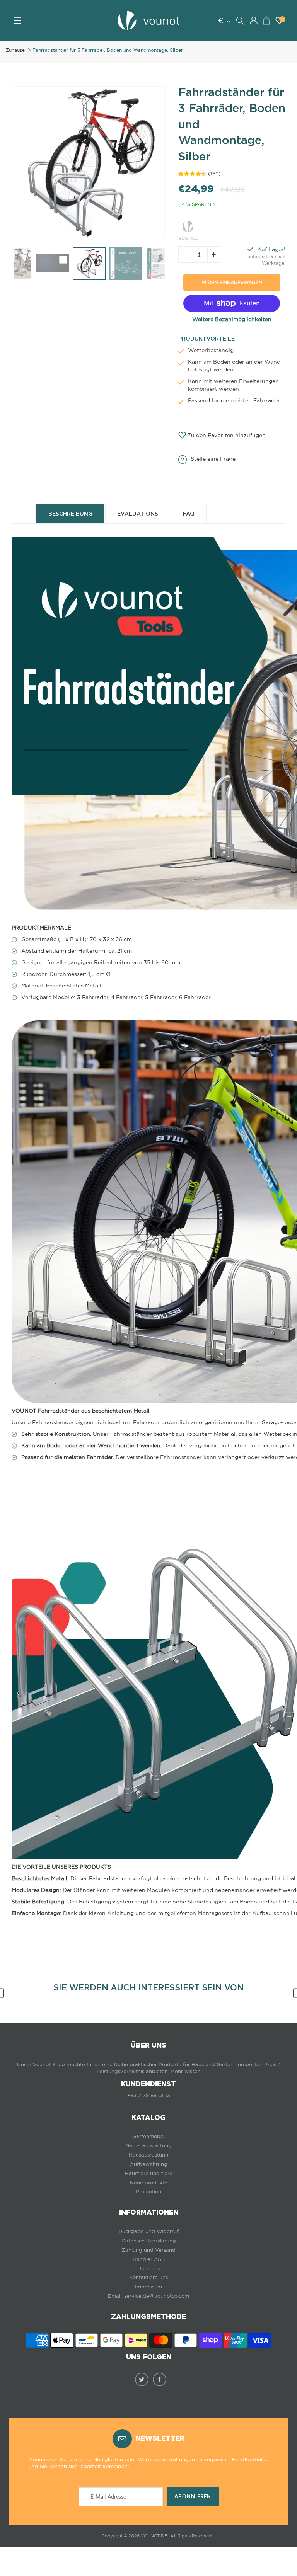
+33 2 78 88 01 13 (149, 2095)
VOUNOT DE (154, 2536)
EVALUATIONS (138, 514)
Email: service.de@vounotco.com (148, 2296)
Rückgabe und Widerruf (149, 2231)
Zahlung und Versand (149, 2250)
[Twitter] (142, 2379)
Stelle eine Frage (213, 459)
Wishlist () (282, 19)
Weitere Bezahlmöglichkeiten (232, 319)
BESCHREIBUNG (70, 514)
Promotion (148, 2192)
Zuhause (15, 50)
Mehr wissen (186, 2071)
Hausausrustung (149, 2155)
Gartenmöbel (148, 2136)
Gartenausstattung (148, 2146)
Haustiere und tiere (149, 2173)
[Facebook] (160, 2379)
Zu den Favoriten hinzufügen (226, 435)
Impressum (148, 2287)
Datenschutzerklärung (149, 2241)
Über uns (148, 2269)
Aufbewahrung (149, 2164)
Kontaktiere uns (148, 2277)
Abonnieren (193, 2497)
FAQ (189, 514)
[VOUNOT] (188, 229)
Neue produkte (149, 2183)
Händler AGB (149, 2259)
